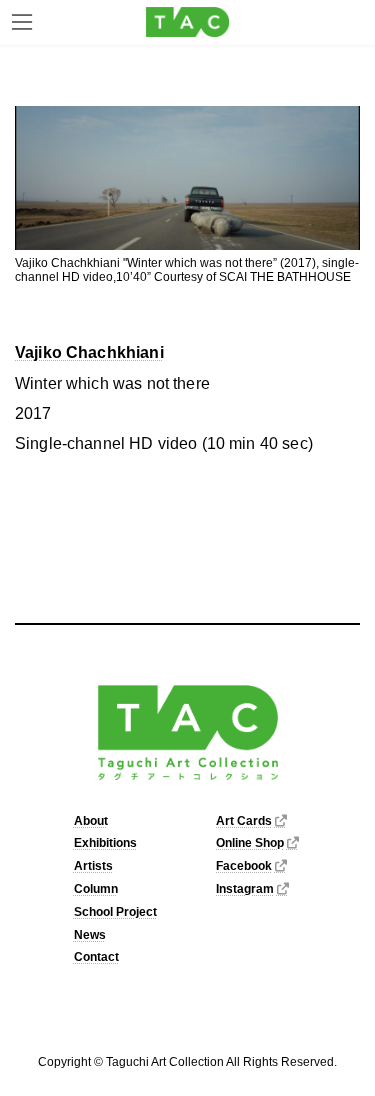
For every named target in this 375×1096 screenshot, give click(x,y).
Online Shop (250, 844)
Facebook (244, 866)
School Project (115, 912)
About (91, 821)
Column (96, 889)
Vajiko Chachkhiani (89, 352)
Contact (96, 958)
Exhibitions (105, 844)
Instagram (245, 889)
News (90, 935)
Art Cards (244, 821)
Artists (93, 866)
